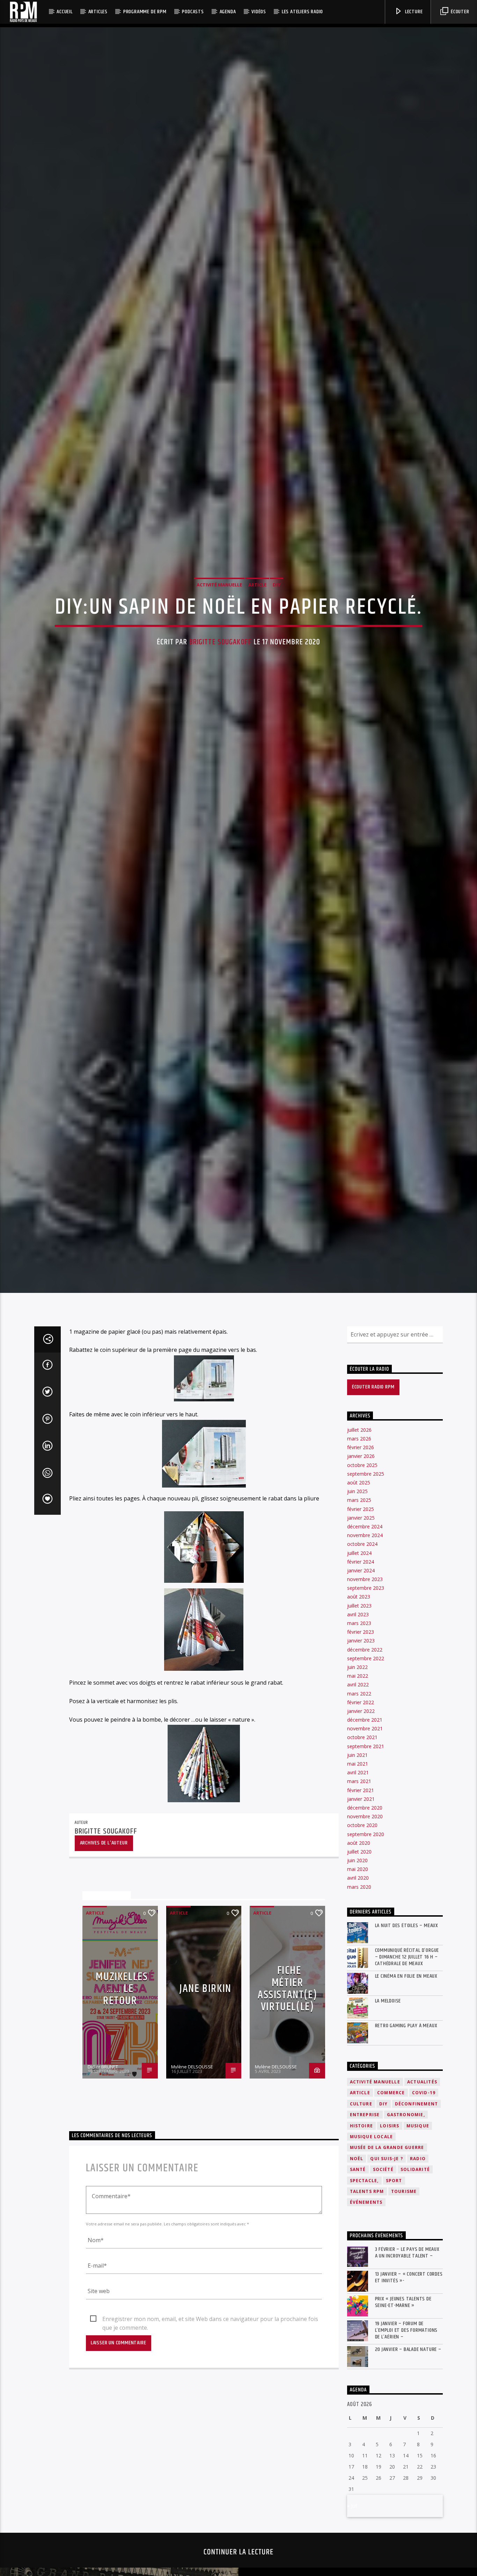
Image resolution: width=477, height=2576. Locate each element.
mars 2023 (359, 1762)
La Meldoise (388, 2140)
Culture (361, 2243)
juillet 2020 (359, 1991)
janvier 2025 (361, 1657)
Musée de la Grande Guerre (387, 2287)
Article (257, 649)
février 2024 (361, 1701)
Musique (418, 2265)
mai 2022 (358, 1815)
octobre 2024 (362, 1683)
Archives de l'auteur (104, 1982)
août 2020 (359, 1982)
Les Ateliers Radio (302, 12)
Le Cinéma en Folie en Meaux (406, 2115)
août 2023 (359, 1736)
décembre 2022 (365, 1789)
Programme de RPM (145, 12)
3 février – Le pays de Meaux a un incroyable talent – (407, 2392)
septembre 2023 (366, 1727)
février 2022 (361, 1841)
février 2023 (361, 1771)
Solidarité (415, 2309)
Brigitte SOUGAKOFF (221, 707)
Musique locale (372, 2276)
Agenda (228, 12)
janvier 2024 (361, 1710)
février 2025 (361, 1648)
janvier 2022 (361, 1850)
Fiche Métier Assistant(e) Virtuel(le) (287, 2128)
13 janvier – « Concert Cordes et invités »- (409, 2417)
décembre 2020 (365, 1947)
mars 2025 (359, 1639)
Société (383, 2309)
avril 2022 (358, 1824)
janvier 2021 (361, 1938)
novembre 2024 (365, 1674)
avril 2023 (358, 1754)
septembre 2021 (366, 1885)
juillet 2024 (359, 1692)
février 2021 (361, 1929)
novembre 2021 (365, 1868)
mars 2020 (359, 2026)
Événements (366, 2342)
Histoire (362, 2265)
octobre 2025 (362, 1604)
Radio (418, 2298)
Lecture (413, 12)
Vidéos (259, 12)
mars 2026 (359, 1578)
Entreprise (365, 2254)
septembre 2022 (366, 1798)
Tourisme (404, 2331)
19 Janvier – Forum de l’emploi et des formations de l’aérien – (406, 2470)
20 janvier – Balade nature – (408, 2489)
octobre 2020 (362, 1965)
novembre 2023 (365, 1718)
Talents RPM (367, 2331)
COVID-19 (424, 2232)
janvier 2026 (361, 1596)
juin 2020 (357, 2000)
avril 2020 (358, 2017)
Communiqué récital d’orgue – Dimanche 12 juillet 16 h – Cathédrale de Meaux (407, 2096)
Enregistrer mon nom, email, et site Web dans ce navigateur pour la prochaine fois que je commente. (210, 2459)
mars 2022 (359, 1833)
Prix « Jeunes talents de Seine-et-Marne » (403, 2441)
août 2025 (359, 1622)
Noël (357, 2298)
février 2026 (361, 1587)
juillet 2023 (359, 1745)
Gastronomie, (406, 2254)
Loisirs (390, 2265)
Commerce (391, 2232)
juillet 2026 (359, 1569)
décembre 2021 (365, 1859)
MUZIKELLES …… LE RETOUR (122, 2128)
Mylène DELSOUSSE (192, 2206)
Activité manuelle (219, 649)
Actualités (422, 2221)
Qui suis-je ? (387, 2298)
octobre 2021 (362, 1877)
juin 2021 (357, 1894)
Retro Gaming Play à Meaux (406, 2165)
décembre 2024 (365, 1666)
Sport (394, 2320)
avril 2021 (358, 1912)
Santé (358, 2309)
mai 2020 (358, 2009)
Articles (98, 12)
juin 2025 (357, 1631)
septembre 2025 (366, 1613)
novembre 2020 (365, 1956)
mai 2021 (358, 1903)
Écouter (459, 12)
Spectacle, (364, 2320)
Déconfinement (417, 2243)
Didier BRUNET (103, 2206)
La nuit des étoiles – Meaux (407, 2065)
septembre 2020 (366, 1973)
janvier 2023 (361, 1780)
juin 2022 (357, 1806)
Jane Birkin (206, 2128)
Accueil (65, 12)
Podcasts (193, 12)
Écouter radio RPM (373, 1526)
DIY (277, 649)
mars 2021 (359, 1921)
